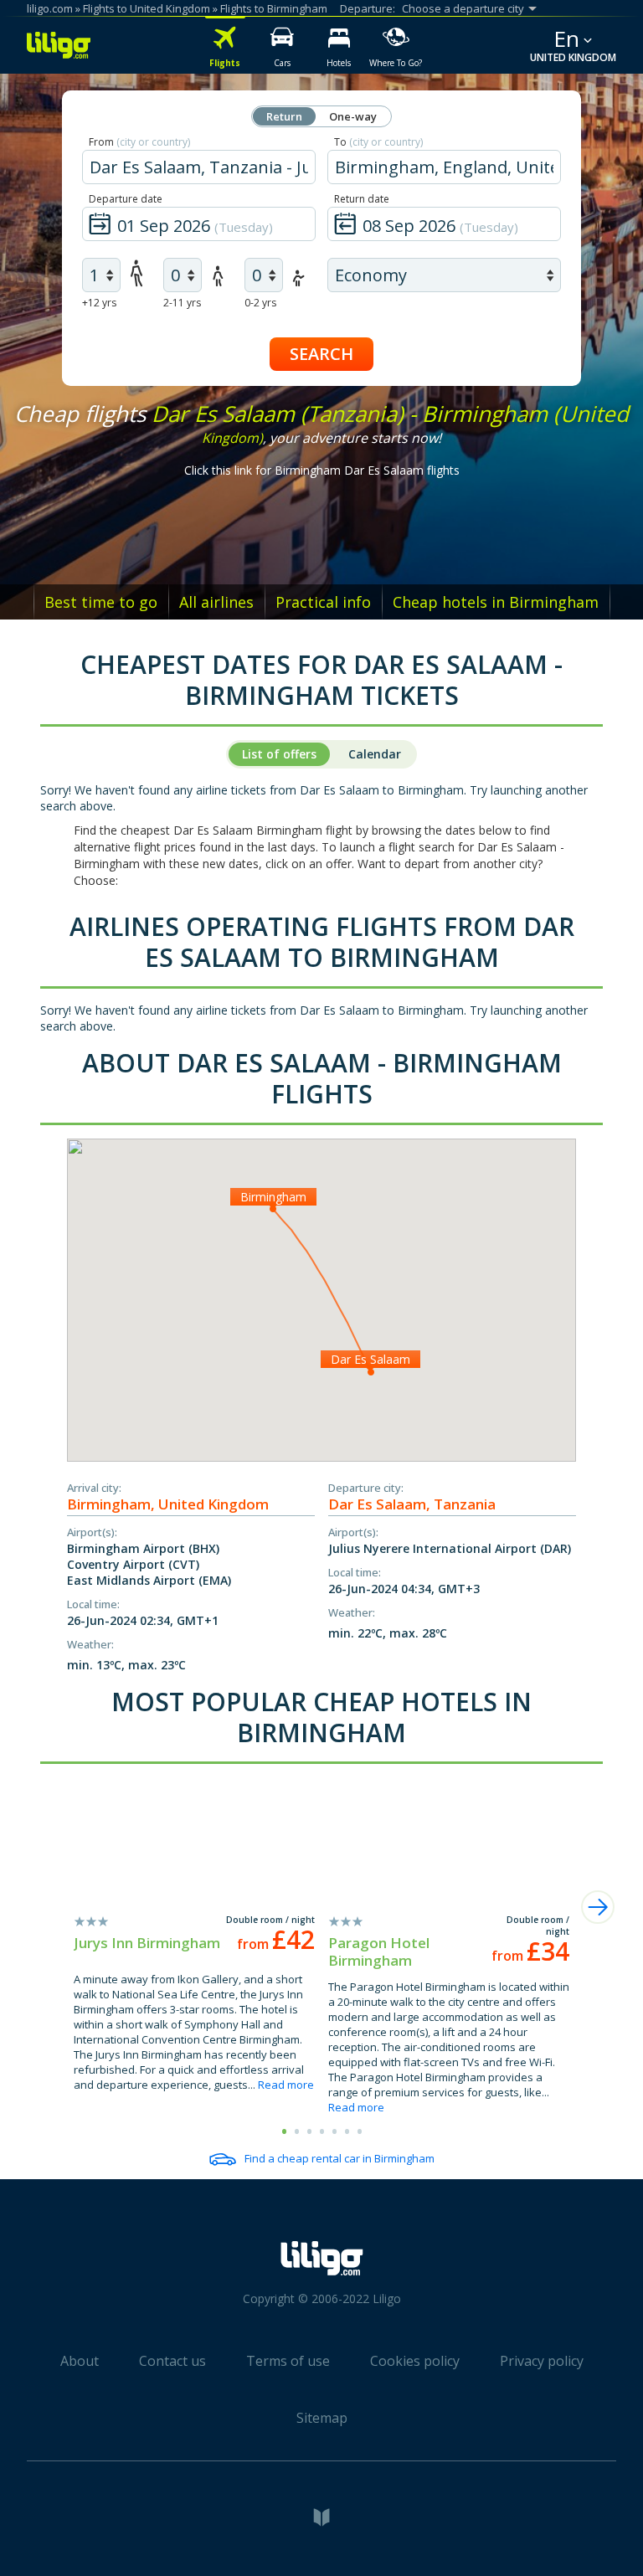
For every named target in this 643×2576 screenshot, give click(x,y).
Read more (286, 2085)
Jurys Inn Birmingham (147, 1943)
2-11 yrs (182, 303)
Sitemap (322, 2418)
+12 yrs (99, 303)
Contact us (172, 2361)
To (378, 142)
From (139, 142)
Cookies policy (415, 2361)
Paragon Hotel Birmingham (379, 1951)
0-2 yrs (260, 303)
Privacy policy (542, 2361)
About (80, 2361)
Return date (362, 199)
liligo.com (50, 8)
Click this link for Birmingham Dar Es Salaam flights (322, 470)
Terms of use (288, 2361)
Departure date (126, 199)
